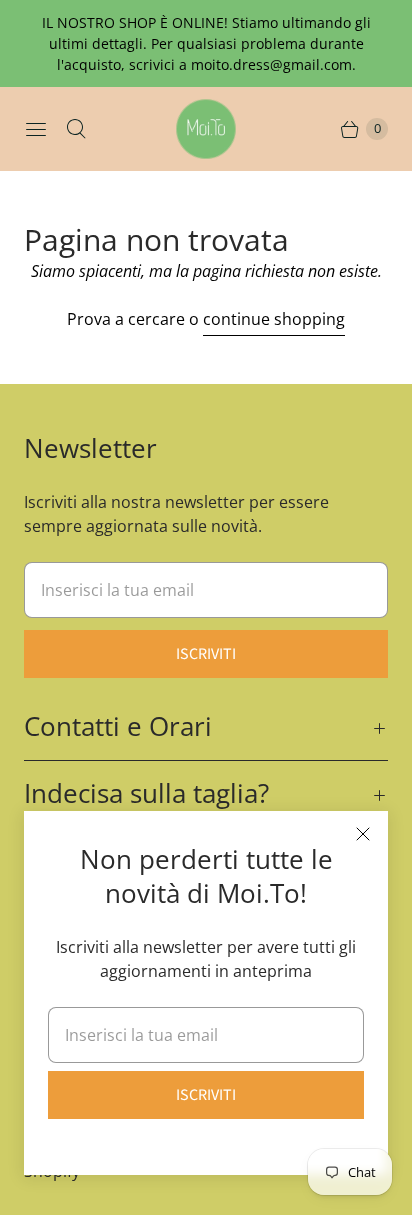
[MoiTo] (206, 129)
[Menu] (36, 129)
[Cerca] (76, 129)
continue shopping (274, 319)
